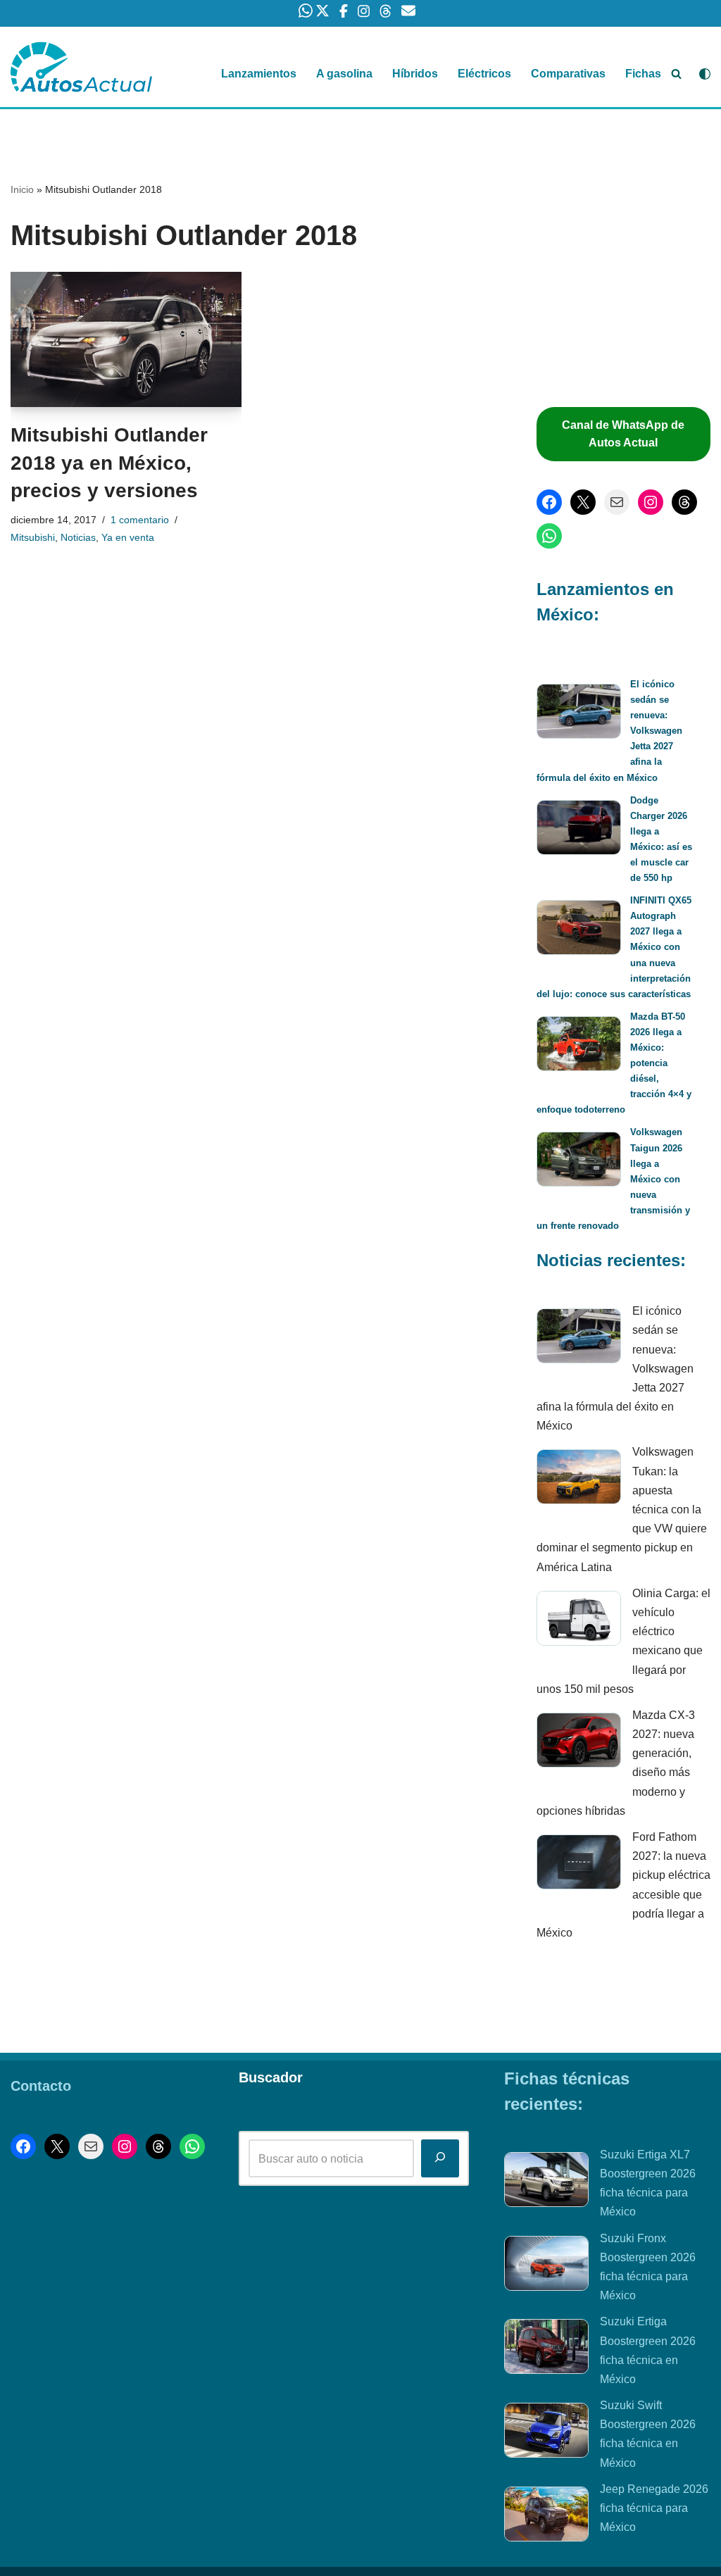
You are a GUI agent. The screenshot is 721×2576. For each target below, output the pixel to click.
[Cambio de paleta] (705, 74)
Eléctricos (484, 74)
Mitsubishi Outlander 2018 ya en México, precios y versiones (109, 462)
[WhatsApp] (549, 536)
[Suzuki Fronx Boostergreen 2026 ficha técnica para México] (546, 2266)
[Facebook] (549, 502)
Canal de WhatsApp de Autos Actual (623, 434)
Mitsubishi (33, 537)
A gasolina (344, 74)
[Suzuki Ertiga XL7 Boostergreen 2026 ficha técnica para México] (546, 2182)
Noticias (78, 537)
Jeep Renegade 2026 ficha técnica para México (654, 2508)
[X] (583, 502)
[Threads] (684, 502)
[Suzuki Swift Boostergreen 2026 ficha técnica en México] (546, 2433)
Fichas (643, 74)
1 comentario (140, 520)
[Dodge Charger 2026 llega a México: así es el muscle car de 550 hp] (579, 830)
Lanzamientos (259, 74)
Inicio (22, 189)
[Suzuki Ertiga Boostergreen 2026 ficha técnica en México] (546, 2349)
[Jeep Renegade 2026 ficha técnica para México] (546, 2517)
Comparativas (568, 74)
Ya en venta (128, 537)
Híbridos (415, 74)
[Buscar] (676, 74)
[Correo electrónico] (617, 502)
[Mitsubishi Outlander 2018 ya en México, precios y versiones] (126, 340)
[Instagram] (651, 502)
